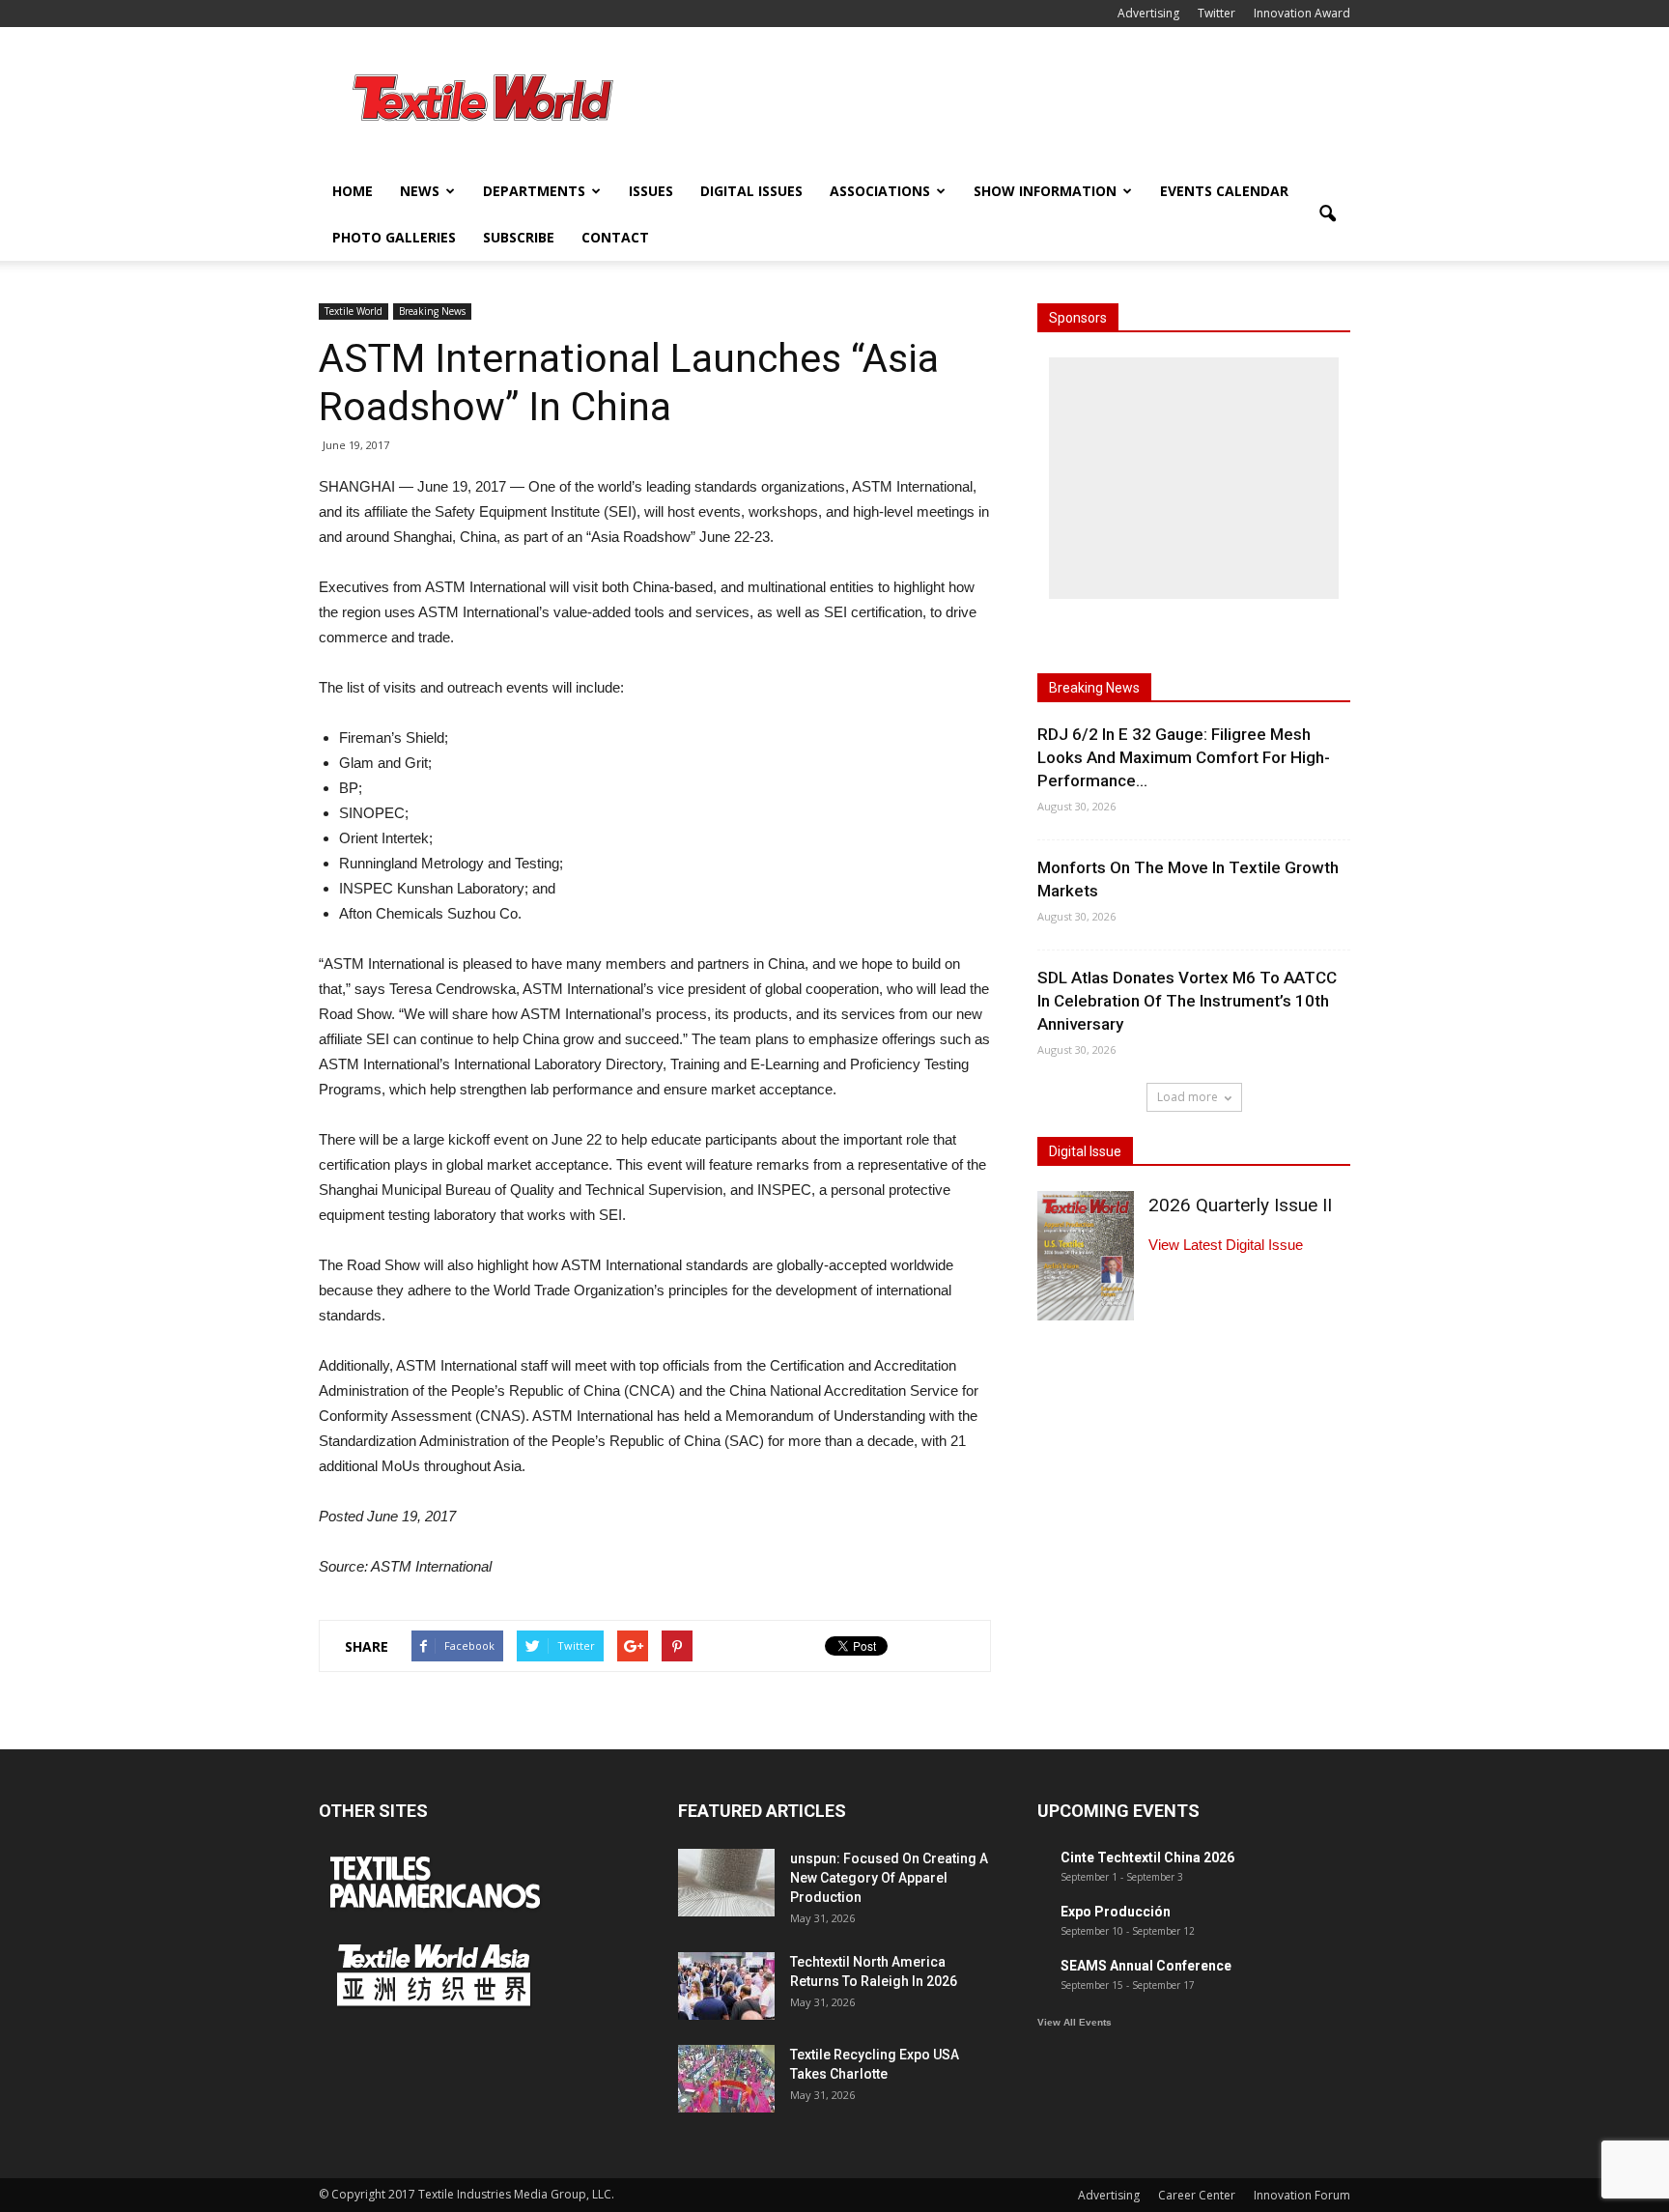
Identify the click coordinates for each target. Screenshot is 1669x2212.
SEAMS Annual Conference (1146, 1966)
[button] (1327, 214)
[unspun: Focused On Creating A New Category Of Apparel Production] (726, 1883)
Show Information (1045, 191)
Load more (1188, 1097)
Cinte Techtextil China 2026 (1147, 1858)
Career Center (1197, 2195)
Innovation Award (1302, 13)
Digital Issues (751, 191)
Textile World (354, 311)
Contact (615, 237)
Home (353, 191)
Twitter (1216, 13)
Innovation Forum (1302, 2195)
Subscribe (519, 237)
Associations (880, 191)
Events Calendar (1224, 191)
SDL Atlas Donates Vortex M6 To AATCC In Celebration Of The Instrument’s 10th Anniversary (1187, 1001)
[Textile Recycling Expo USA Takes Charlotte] (726, 2079)
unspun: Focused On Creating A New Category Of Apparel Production (889, 1878)
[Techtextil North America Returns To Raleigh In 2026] (726, 1986)
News (420, 191)
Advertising (1148, 13)
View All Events (1075, 2022)
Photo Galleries (394, 237)
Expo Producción (1116, 1912)
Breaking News (432, 311)
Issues (651, 191)
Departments (534, 191)
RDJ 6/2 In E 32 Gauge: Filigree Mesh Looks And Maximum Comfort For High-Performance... (1184, 757)
